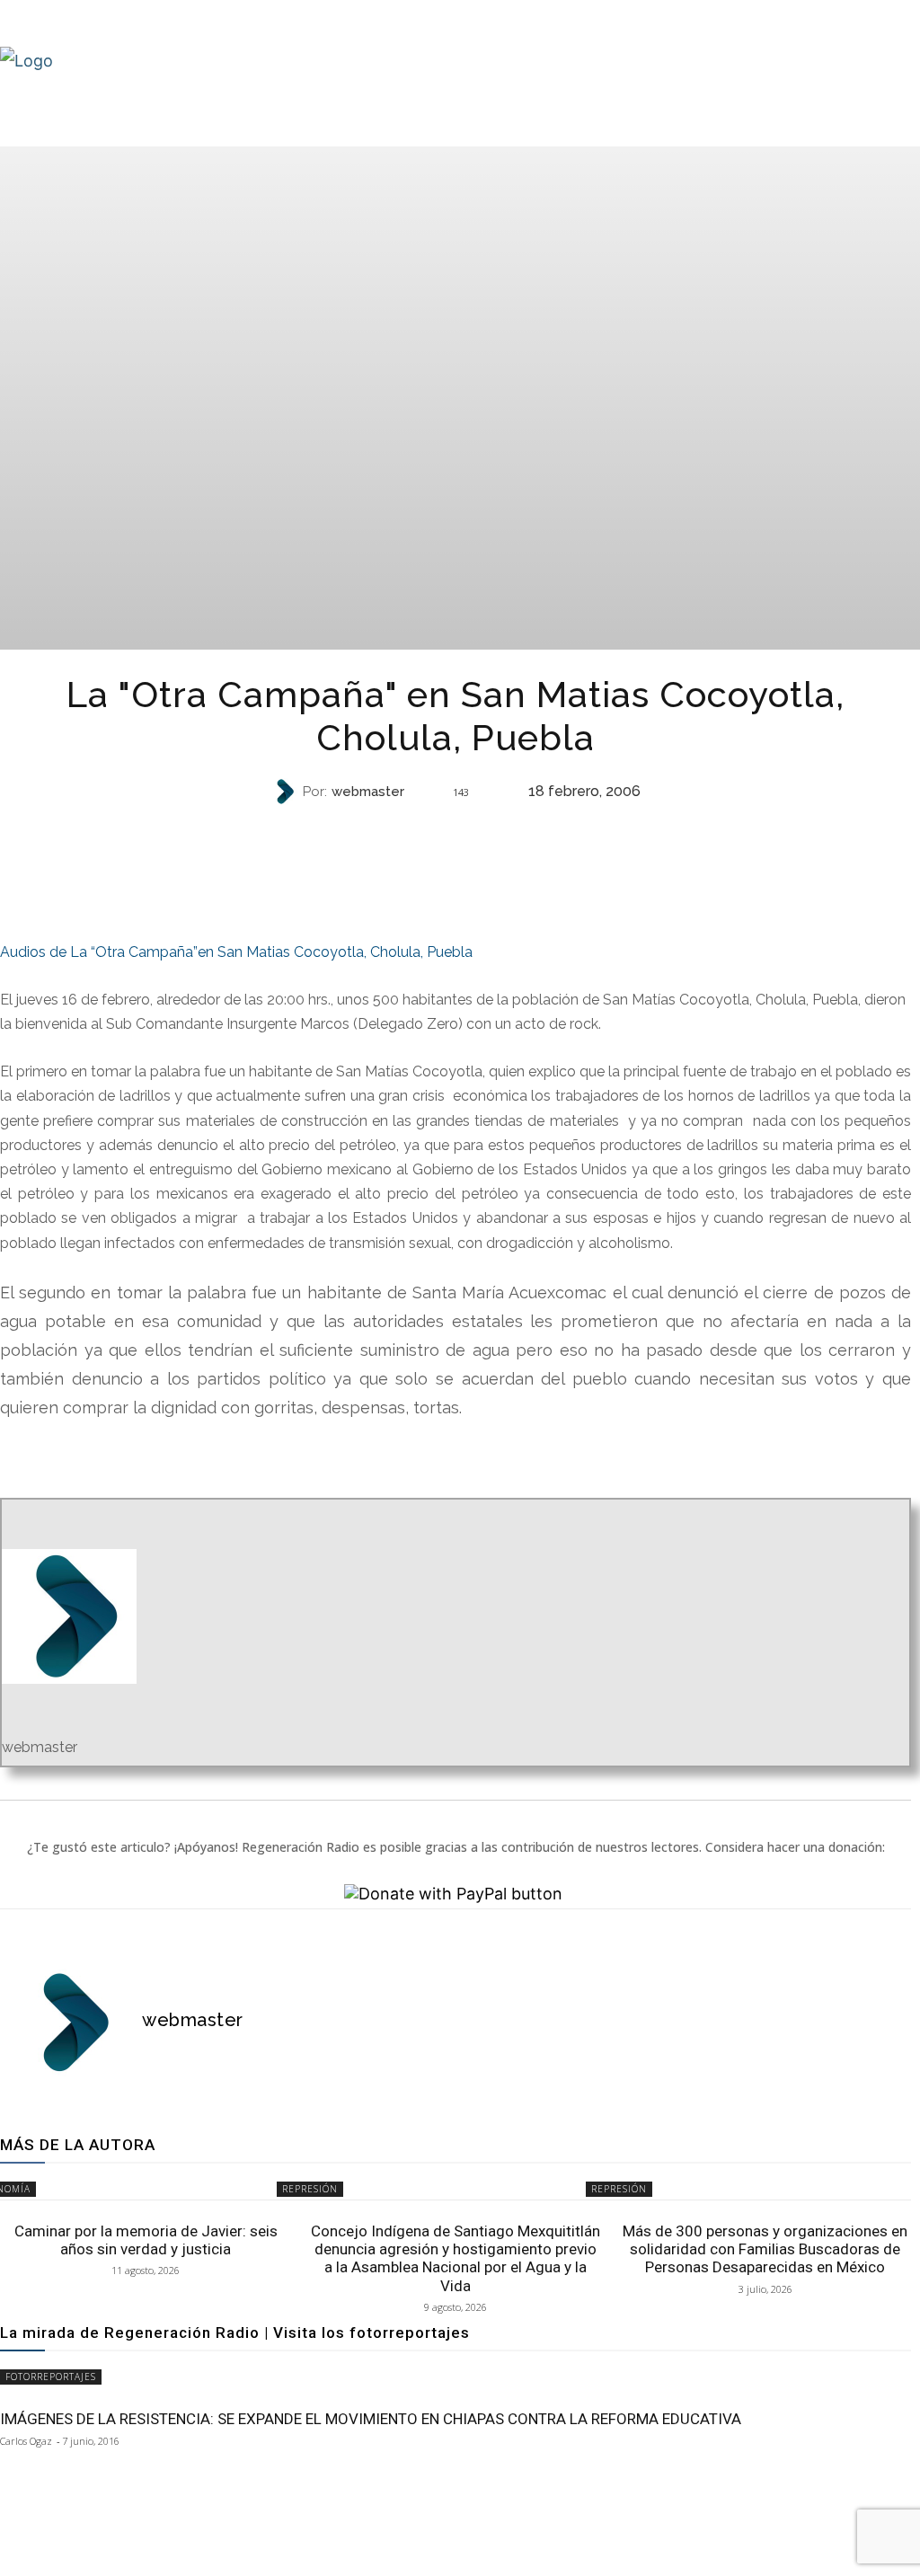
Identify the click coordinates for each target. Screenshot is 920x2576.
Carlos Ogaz (26, 2441)
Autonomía (454, 823)
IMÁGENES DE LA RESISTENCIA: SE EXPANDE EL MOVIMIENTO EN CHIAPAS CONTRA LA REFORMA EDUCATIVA (371, 2419)
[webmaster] (287, 792)
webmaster (368, 792)
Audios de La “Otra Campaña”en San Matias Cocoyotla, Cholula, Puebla (236, 952)
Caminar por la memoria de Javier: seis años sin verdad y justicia (146, 2240)
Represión (310, 2189)
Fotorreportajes (51, 2377)
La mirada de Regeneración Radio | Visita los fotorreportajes (235, 2333)
